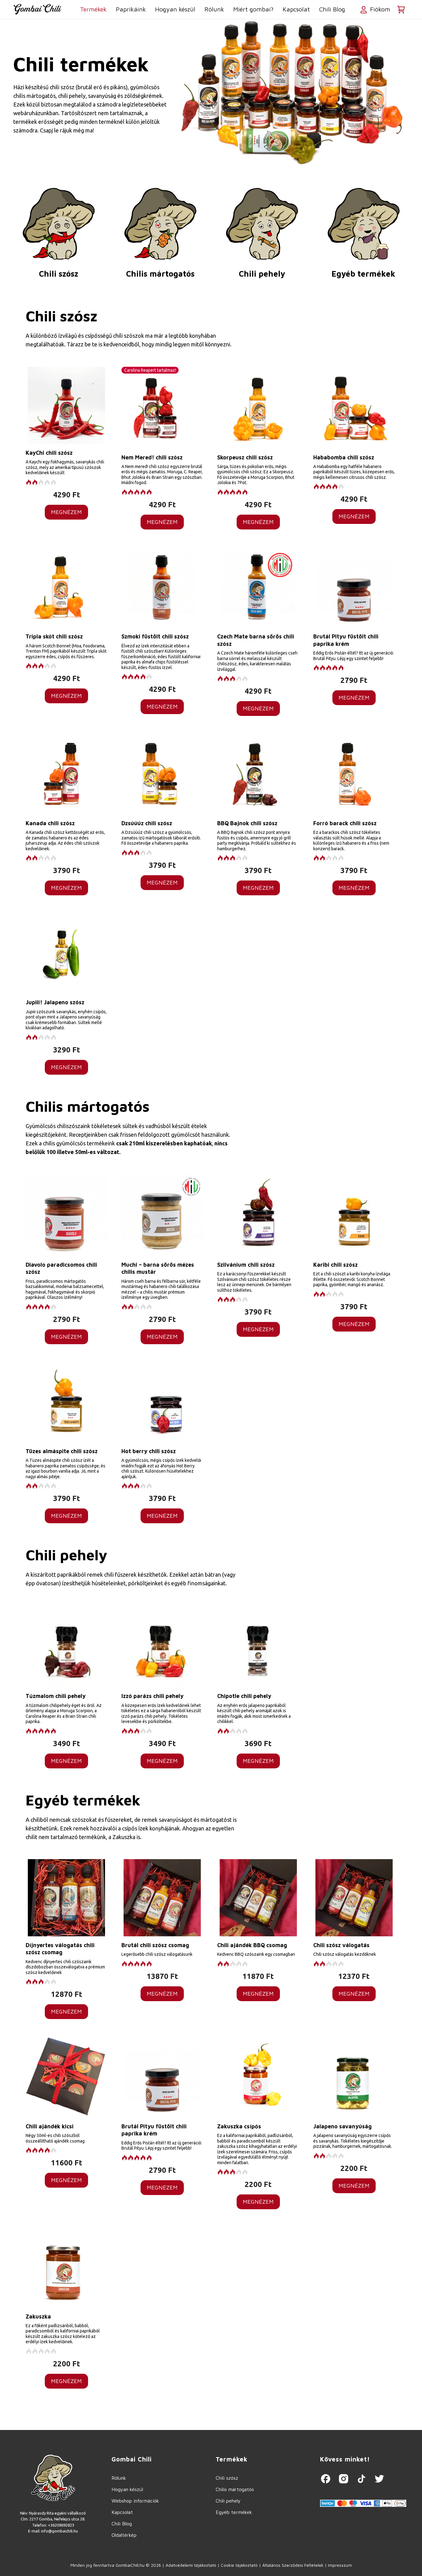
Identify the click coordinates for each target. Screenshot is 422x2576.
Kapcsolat (296, 9)
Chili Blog (332, 9)
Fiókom (379, 9)
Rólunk (214, 9)
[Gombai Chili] (37, 9)
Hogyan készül (175, 9)
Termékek (93, 9)
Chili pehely (262, 274)
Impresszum (340, 2565)
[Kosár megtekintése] (401, 9)
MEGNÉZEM (66, 512)
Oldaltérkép (124, 2535)
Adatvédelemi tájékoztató (191, 2565)
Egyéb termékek (363, 274)
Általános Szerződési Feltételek (293, 2565)
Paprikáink (131, 9)
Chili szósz (59, 274)
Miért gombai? (253, 9)
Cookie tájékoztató (239, 2565)
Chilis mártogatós (160, 274)
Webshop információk (135, 2501)
